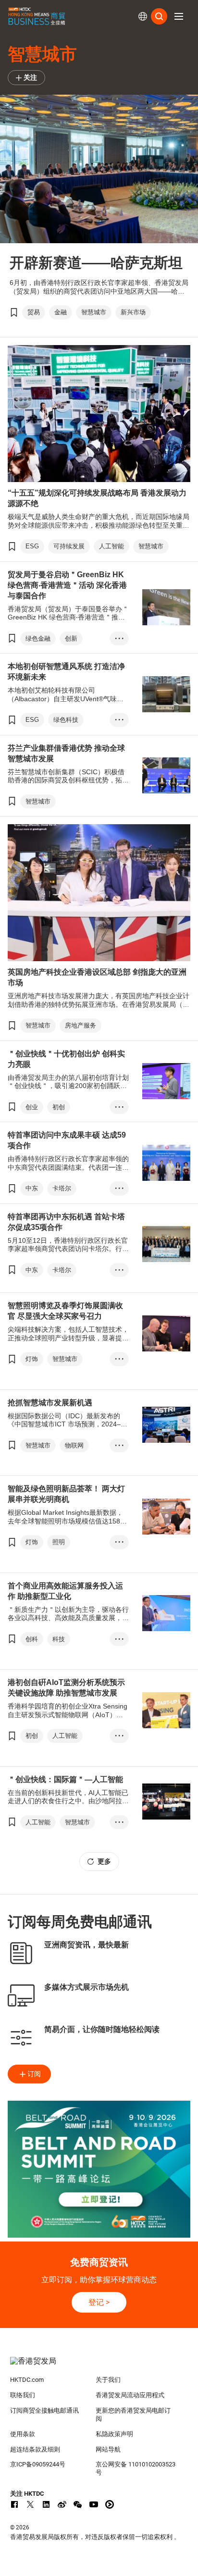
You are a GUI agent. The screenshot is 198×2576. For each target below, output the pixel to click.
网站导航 (108, 2449)
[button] (179, 16)
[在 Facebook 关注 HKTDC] (14, 2504)
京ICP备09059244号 (38, 2464)
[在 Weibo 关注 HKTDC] (62, 2504)
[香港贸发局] (99, 2366)
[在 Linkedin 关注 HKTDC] (46, 2504)
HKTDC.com (27, 2380)
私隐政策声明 (114, 2434)
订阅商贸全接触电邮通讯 (44, 2410)
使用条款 (23, 2434)
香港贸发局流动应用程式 (130, 2395)
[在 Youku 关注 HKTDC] (110, 2504)
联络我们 (23, 2395)
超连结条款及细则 (35, 2449)
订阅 (34, 2074)
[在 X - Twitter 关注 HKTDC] (30, 2504)
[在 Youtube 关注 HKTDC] (94, 2504)
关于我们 (108, 2380)
